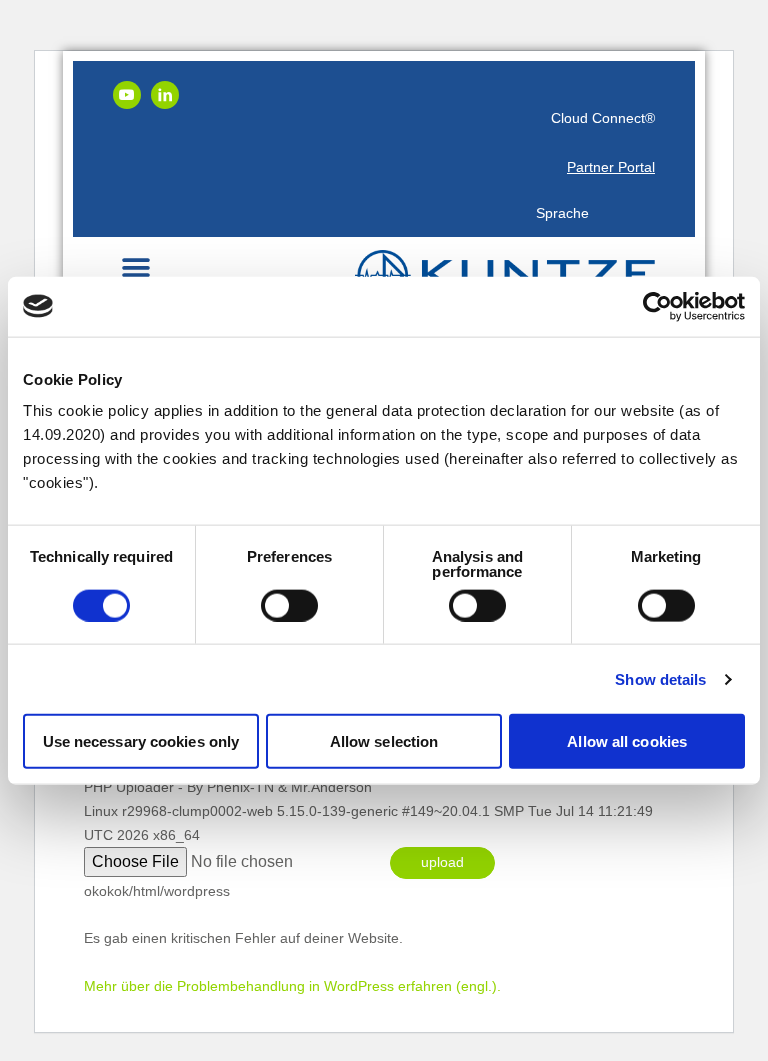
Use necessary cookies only (141, 741)
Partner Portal (611, 167)
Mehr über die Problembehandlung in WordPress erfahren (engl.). (292, 986)
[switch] (289, 605)
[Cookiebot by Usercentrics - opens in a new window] (657, 306)
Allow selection (384, 741)
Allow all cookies (627, 741)
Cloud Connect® (603, 118)
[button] (135, 267)
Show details (660, 678)
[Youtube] (127, 95)
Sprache (562, 213)
